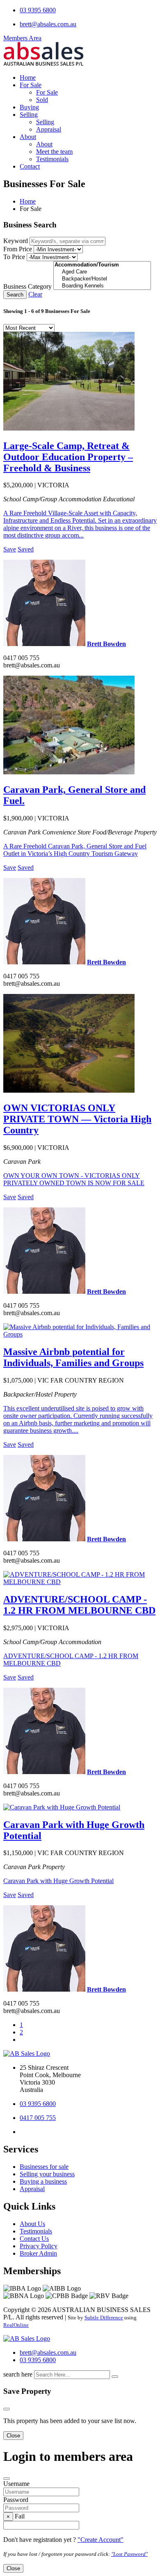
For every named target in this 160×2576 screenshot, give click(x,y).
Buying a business (43, 2181)
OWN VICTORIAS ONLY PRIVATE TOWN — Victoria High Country (77, 1119)
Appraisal (49, 129)
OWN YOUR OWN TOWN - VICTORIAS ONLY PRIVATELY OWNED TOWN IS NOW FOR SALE (74, 1179)
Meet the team (54, 152)
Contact (30, 166)
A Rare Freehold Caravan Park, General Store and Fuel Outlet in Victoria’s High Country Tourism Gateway (75, 850)
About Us (32, 2224)
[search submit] (115, 2377)
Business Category (27, 286)
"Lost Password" (129, 2554)
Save (10, 549)
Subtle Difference (104, 2318)
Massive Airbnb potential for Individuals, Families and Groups (73, 1357)
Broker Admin (38, 2253)
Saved (26, 549)
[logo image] (27, 2339)
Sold (42, 100)
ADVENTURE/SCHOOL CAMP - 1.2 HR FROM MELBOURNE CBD (79, 1605)
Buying (29, 107)
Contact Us (34, 2239)
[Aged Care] (102, 272)
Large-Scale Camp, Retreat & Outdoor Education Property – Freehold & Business (68, 457)
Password (16, 2500)
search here (18, 2374)
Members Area (22, 38)
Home (28, 78)
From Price (18, 249)
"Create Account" (101, 2540)
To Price (14, 257)
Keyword (16, 241)
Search (15, 295)
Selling (29, 115)
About (28, 137)
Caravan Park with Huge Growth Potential (58, 1881)
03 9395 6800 (38, 10)
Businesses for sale (44, 2167)
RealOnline (16, 2325)
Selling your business (47, 2174)
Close (13, 2436)
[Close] (7, 2409)
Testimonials (52, 159)
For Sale (31, 85)
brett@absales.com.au (48, 24)
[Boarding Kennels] (102, 286)
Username (16, 2484)
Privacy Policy (39, 2246)
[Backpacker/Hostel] (102, 279)
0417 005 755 (38, 2118)
